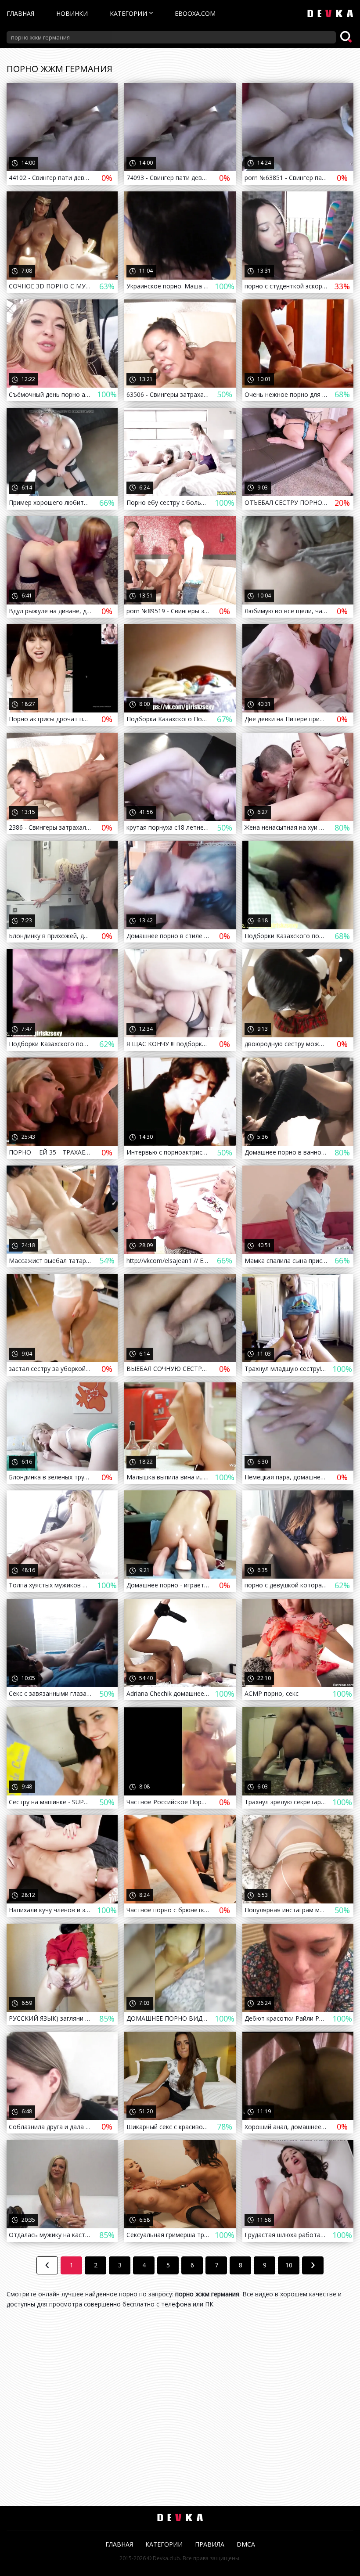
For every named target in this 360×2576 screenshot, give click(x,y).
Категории (128, 13)
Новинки (72, 13)
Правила (210, 2544)
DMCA (246, 2544)
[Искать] (347, 37)
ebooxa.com (195, 13)
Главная (20, 13)
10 (289, 2265)
